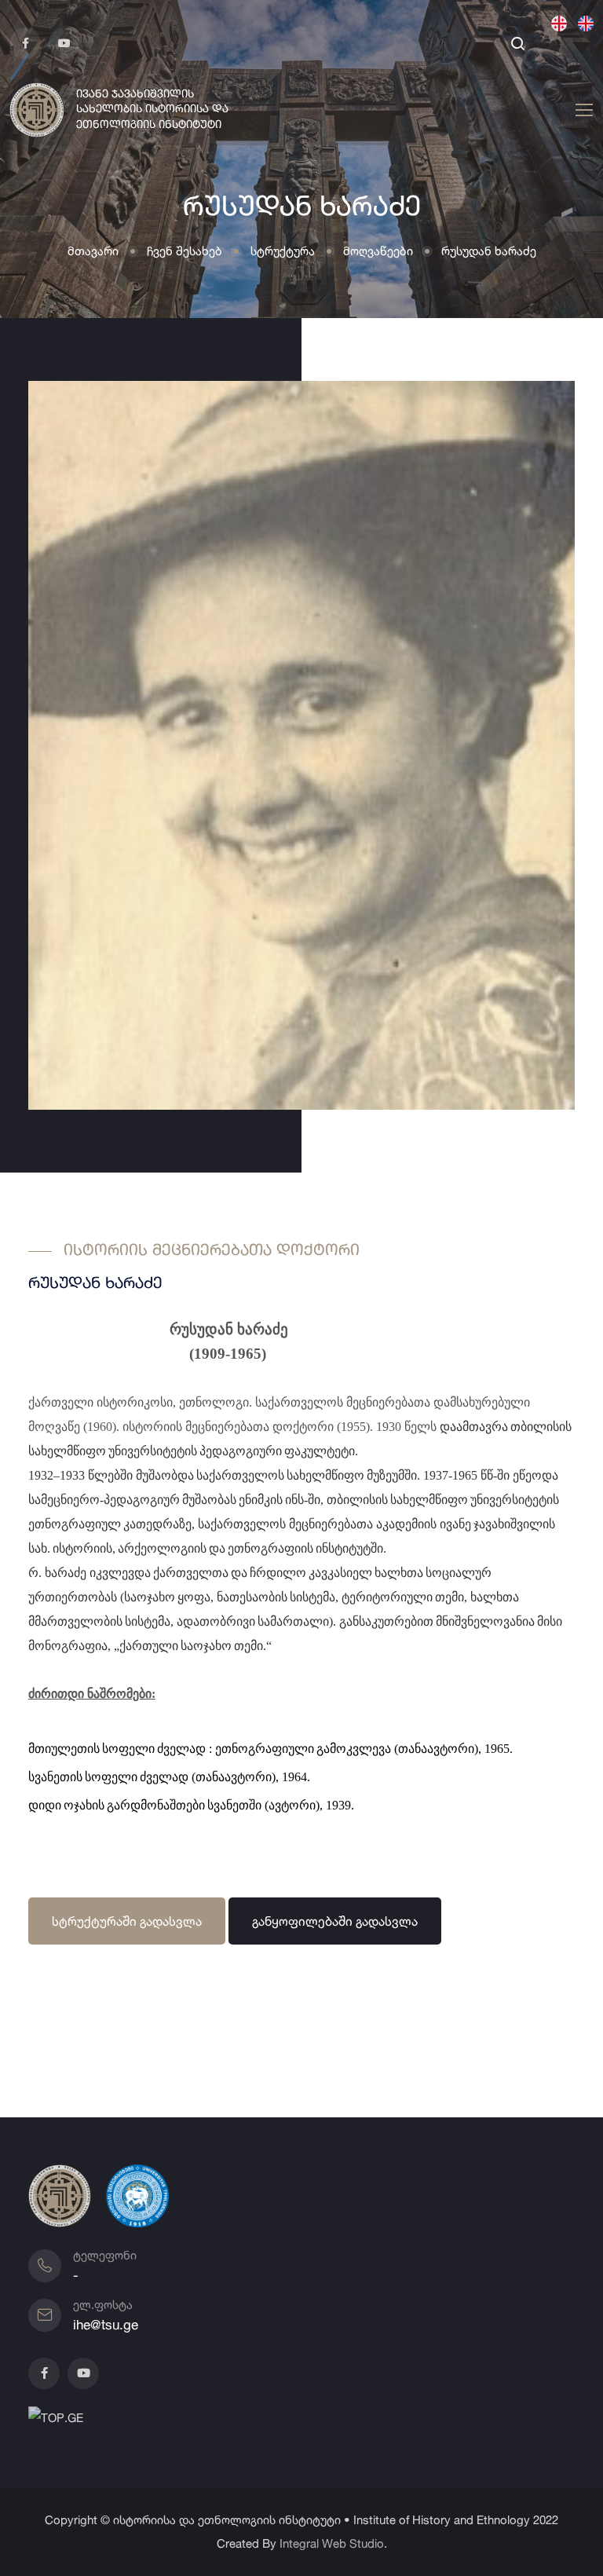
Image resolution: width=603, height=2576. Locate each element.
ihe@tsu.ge (106, 2324)
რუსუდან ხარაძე (489, 251)
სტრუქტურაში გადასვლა (127, 1921)
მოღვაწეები (378, 251)
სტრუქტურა (283, 251)
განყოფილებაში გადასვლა (335, 1921)
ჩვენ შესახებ (185, 251)
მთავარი (93, 251)
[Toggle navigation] (582, 111)
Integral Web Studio (332, 2543)
